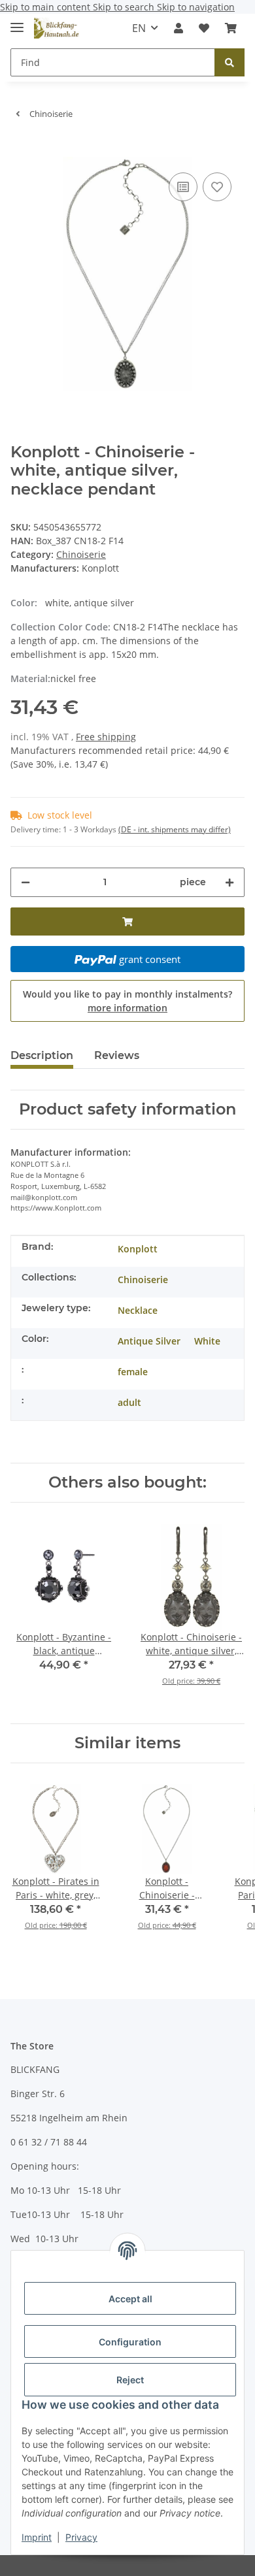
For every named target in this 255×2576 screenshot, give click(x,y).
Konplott (138, 1249)
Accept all (130, 2299)
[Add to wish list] (217, 187)
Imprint (37, 2537)
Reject (130, 2380)
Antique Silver (149, 1341)
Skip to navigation (196, 7)
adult (129, 1402)
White (207, 1341)
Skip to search (125, 7)
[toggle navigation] (17, 22)
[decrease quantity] (25, 882)
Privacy (81, 2537)
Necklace (138, 1310)
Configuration (130, 2342)
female (133, 1372)
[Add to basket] (21, 150)
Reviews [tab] (117, 1055)
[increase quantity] (229, 882)
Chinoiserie (81, 554)
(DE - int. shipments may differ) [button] (175, 829)
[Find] (229, 62)
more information (127, 1008)
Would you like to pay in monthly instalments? (127, 1001)
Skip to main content (46, 7)
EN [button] (139, 28)
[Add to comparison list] (183, 187)
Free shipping (106, 737)
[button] (178, 28)
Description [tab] (42, 1055)
